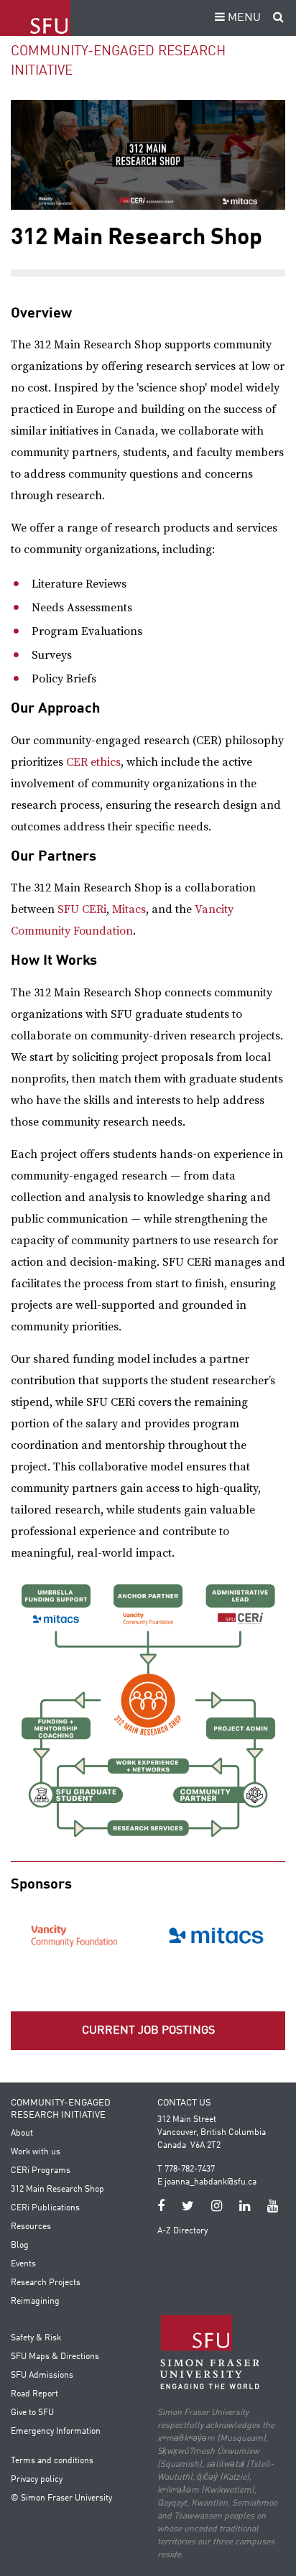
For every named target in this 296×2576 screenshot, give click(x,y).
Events (23, 2264)
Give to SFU (32, 2413)
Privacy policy (37, 2480)
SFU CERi (82, 909)
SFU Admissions (42, 2376)
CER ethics (93, 762)
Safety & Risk (36, 2338)
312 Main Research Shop (57, 2190)
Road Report (34, 2394)
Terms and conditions (52, 2461)
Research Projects (46, 2283)
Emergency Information (56, 2432)
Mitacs (129, 909)
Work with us (36, 2152)
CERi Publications (45, 2208)
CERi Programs (41, 2171)
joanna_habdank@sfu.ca (211, 2182)
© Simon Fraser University (61, 2498)
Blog (20, 2246)
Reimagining (35, 2302)
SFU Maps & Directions (55, 2357)
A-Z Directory (182, 2231)
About (22, 2133)
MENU (243, 18)
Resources (31, 2227)
